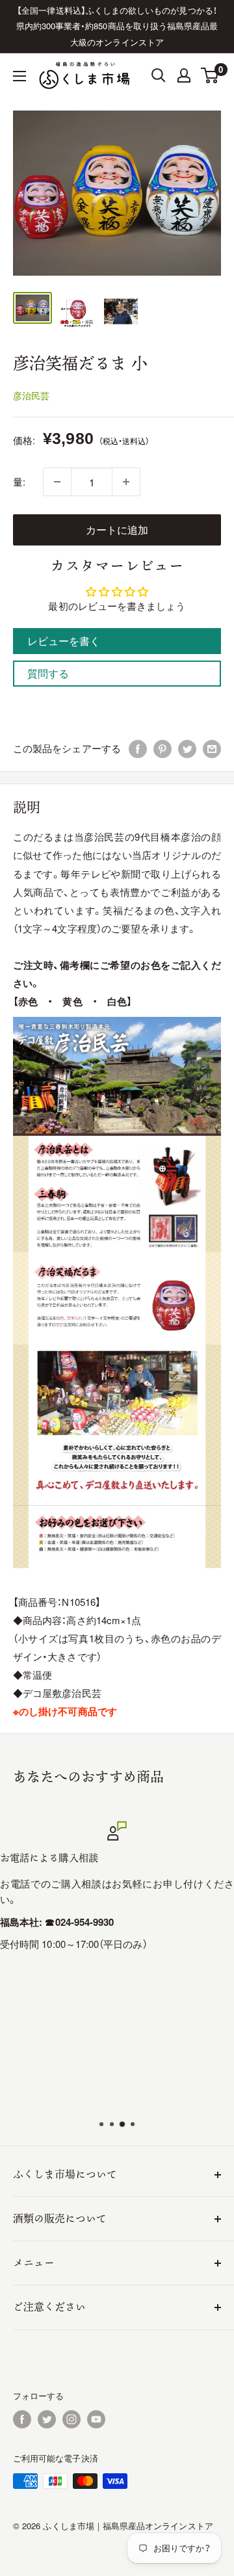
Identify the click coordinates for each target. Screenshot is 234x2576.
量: (19, 481)
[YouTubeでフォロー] (96, 2419)
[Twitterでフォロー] (47, 2419)
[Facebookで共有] (138, 748)
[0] (210, 75)
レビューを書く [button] (64, 641)
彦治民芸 (31, 395)
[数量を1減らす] (57, 482)
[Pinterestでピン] (162, 748)
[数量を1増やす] (126, 482)
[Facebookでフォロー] (22, 2419)
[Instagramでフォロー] (71, 2419)
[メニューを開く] (19, 76)
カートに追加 (117, 530)
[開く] (159, 75)
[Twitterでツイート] (187, 748)
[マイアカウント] (184, 75)
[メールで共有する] (212, 748)
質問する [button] (48, 673)
